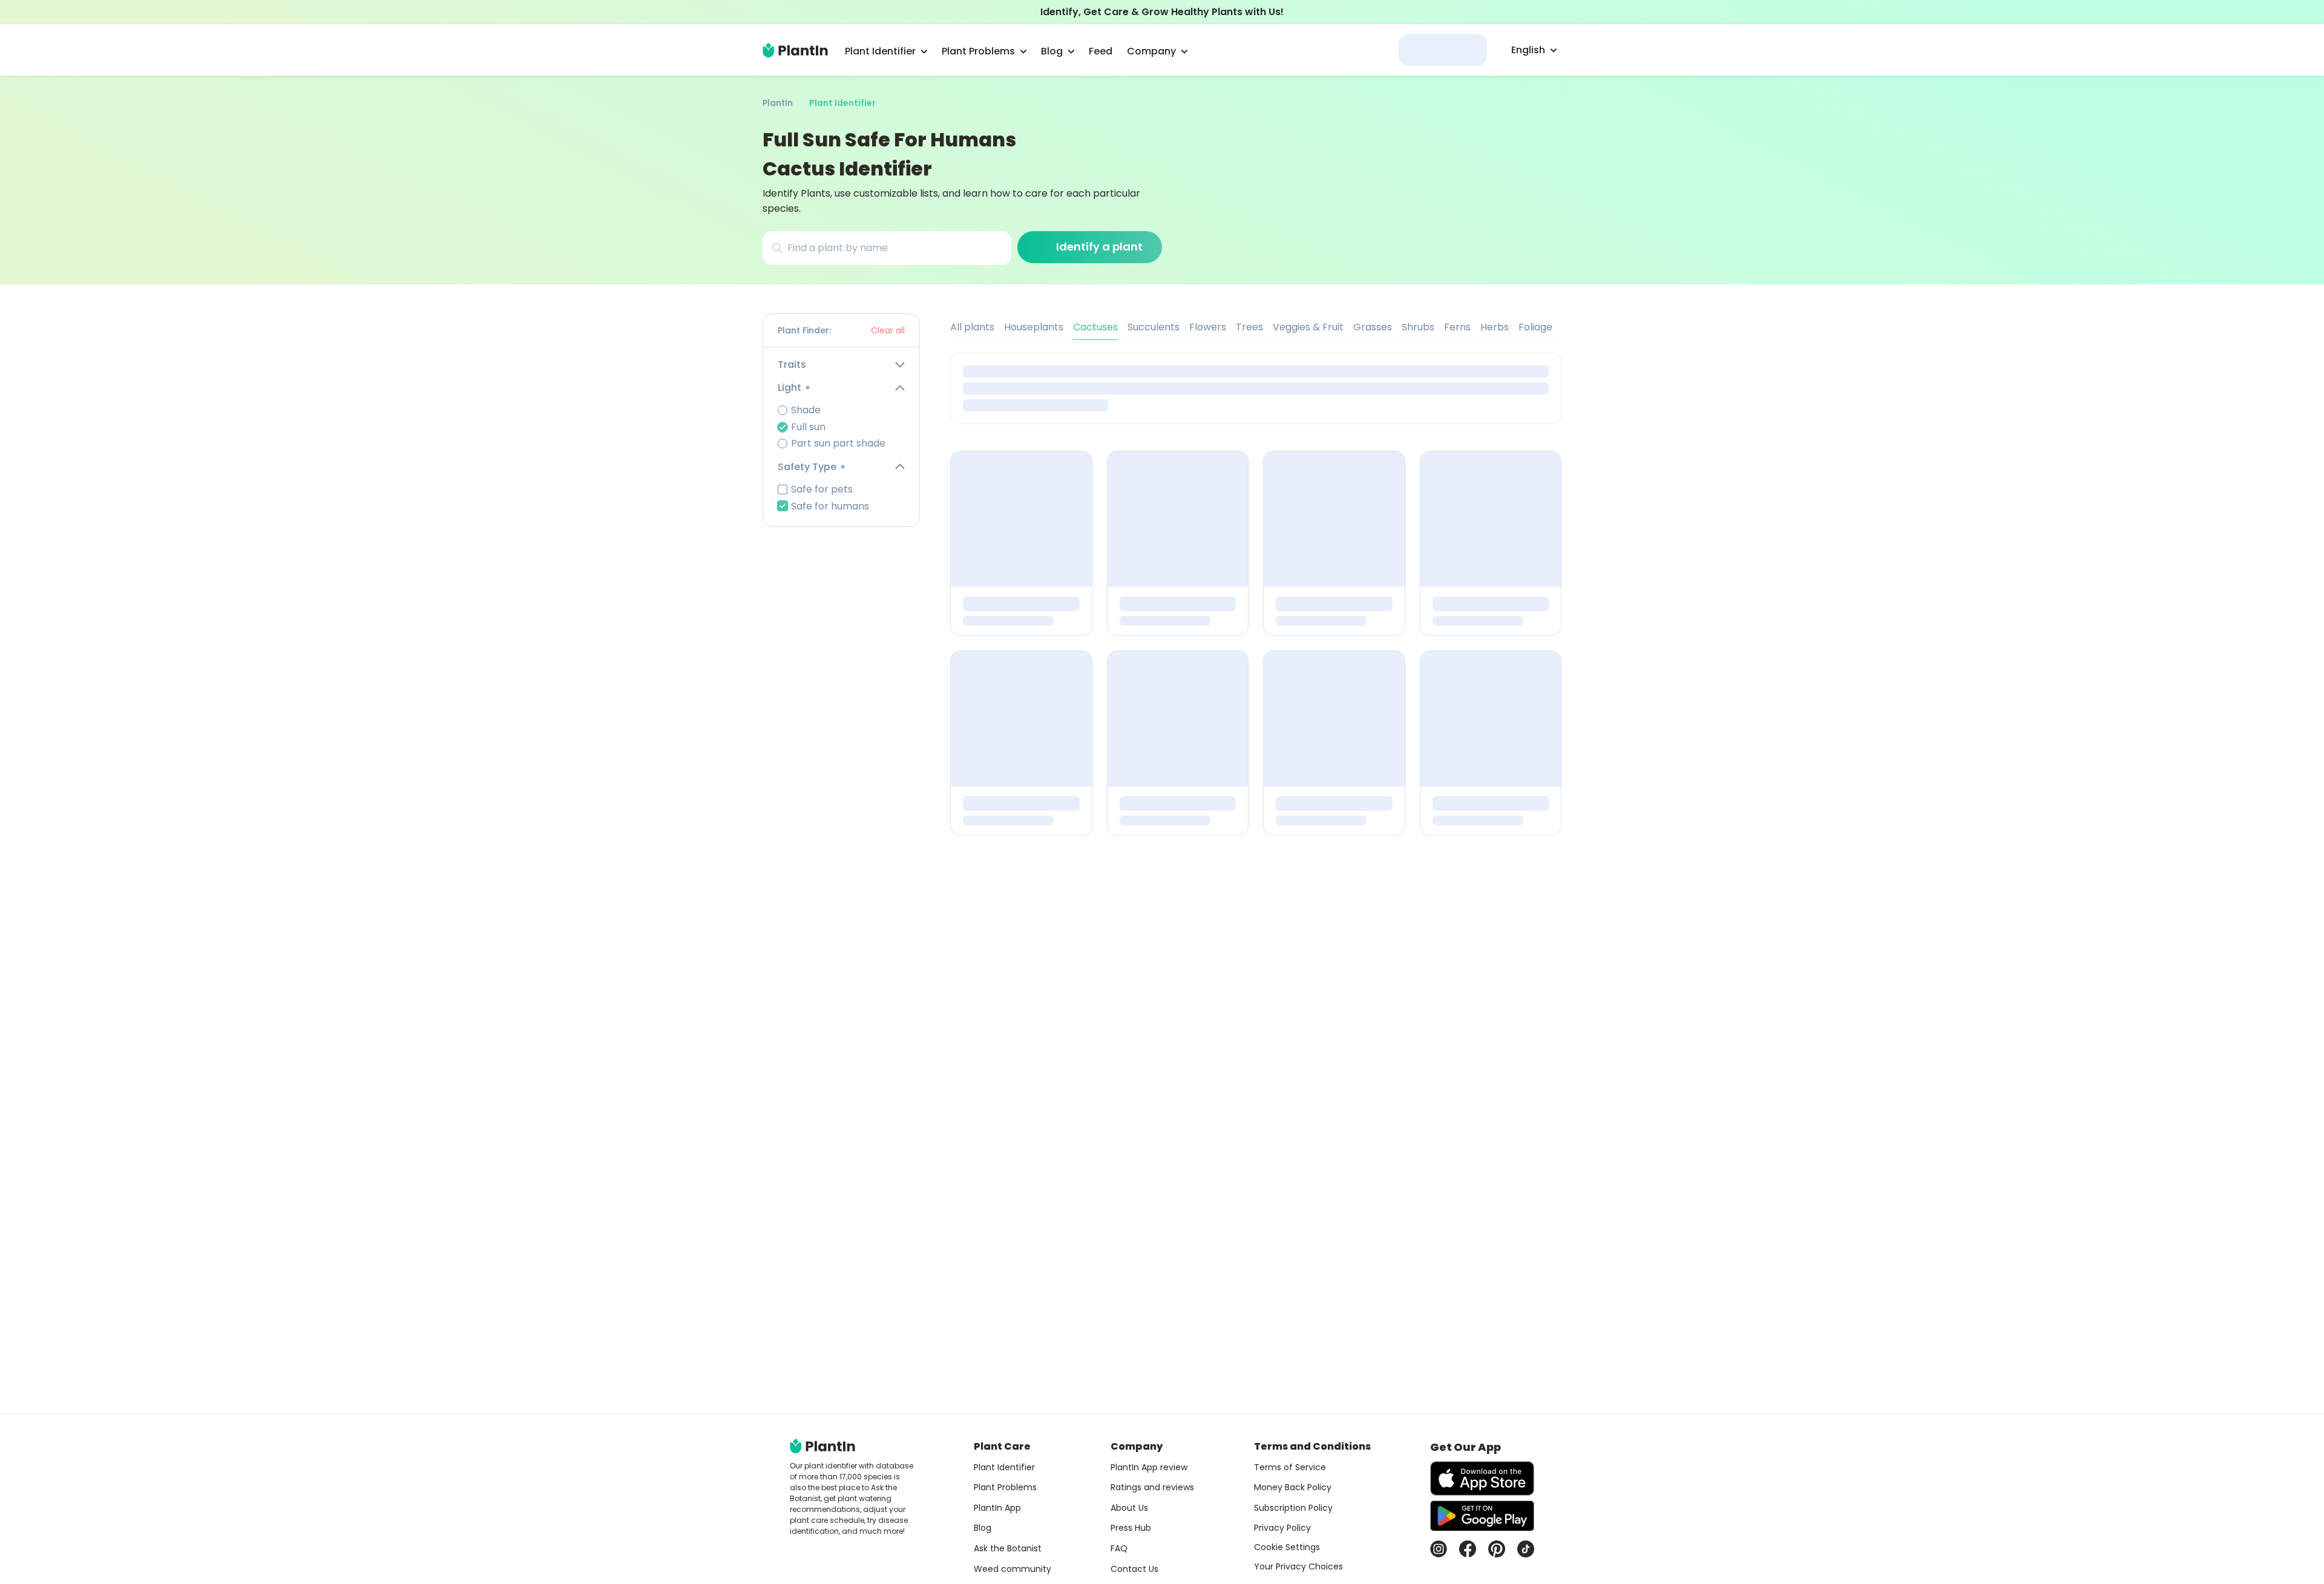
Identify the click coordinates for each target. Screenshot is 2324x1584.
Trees (1249, 327)
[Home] (795, 50)
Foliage (1535, 327)
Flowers (1208, 327)
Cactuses (1095, 327)
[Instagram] (1439, 1549)
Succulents (1154, 327)
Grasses (1373, 327)
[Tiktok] (1526, 1549)
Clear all (888, 330)
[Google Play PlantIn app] (1482, 1516)
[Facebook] (1468, 1549)
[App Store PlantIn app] (1482, 1478)
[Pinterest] (1497, 1549)
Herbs (1495, 327)
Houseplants (1034, 327)
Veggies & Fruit (1308, 327)
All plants (972, 327)
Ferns (1457, 327)
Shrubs (1418, 327)
